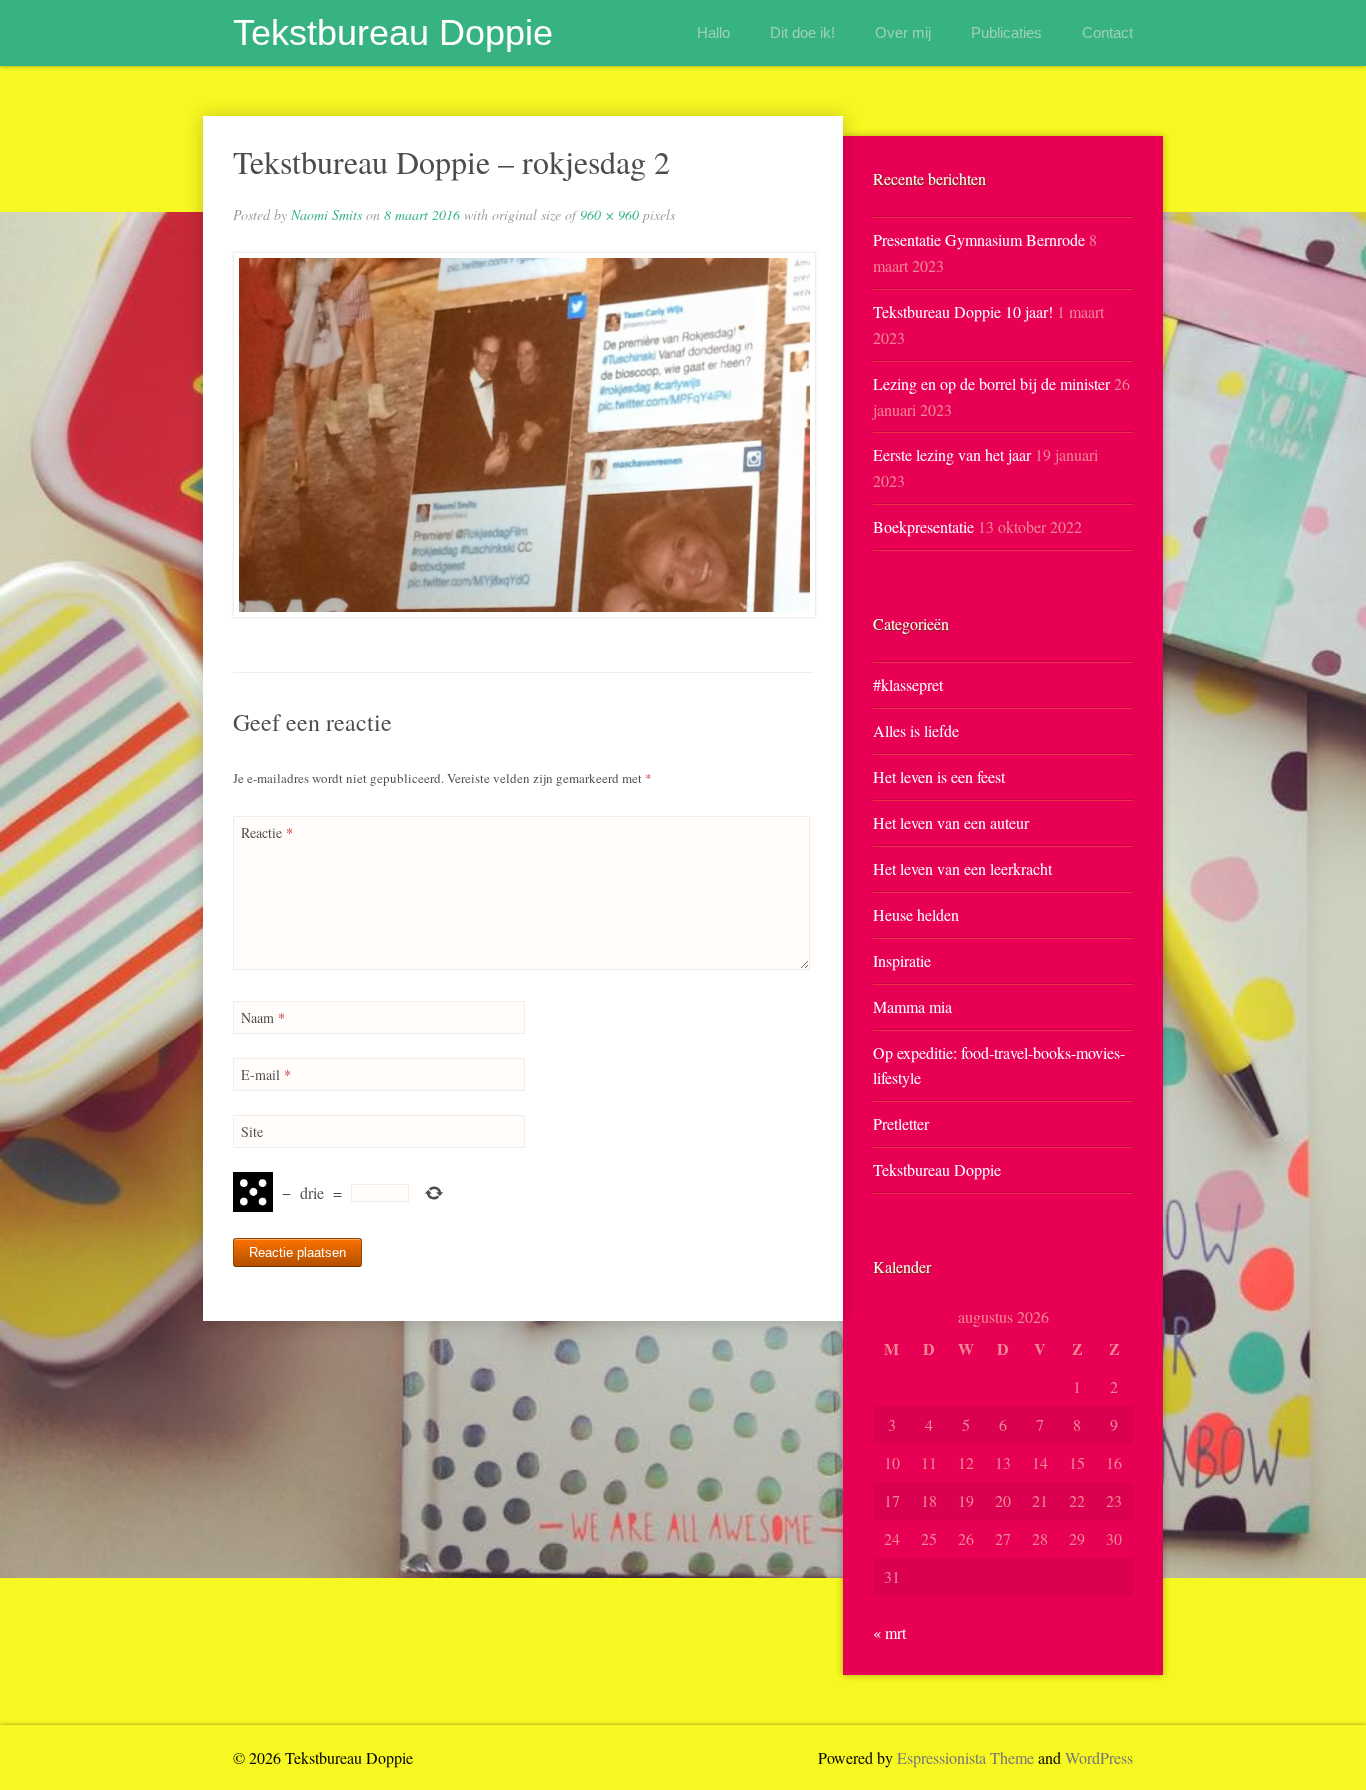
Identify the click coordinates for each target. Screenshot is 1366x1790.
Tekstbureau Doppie (393, 32)
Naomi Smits (326, 214)
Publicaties (1006, 32)
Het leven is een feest (939, 776)
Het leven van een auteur (951, 822)
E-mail (266, 1074)
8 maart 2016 (422, 214)
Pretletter (901, 1123)
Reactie (267, 832)
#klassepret (908, 684)
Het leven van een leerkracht (962, 868)
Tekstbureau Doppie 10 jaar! (963, 311)
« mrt (889, 1632)
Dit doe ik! (802, 32)
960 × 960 (609, 214)
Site (252, 1131)
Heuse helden (916, 914)
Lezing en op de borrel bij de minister (991, 383)
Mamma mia (912, 1006)
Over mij (903, 32)
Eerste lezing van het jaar (952, 454)
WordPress (1099, 1757)
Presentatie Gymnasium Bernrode (979, 239)
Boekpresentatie (923, 526)
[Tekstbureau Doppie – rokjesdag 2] (523, 435)
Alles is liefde (916, 730)
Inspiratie (902, 960)
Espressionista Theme (965, 1757)
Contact (1107, 32)
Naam (263, 1017)
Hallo (713, 32)
